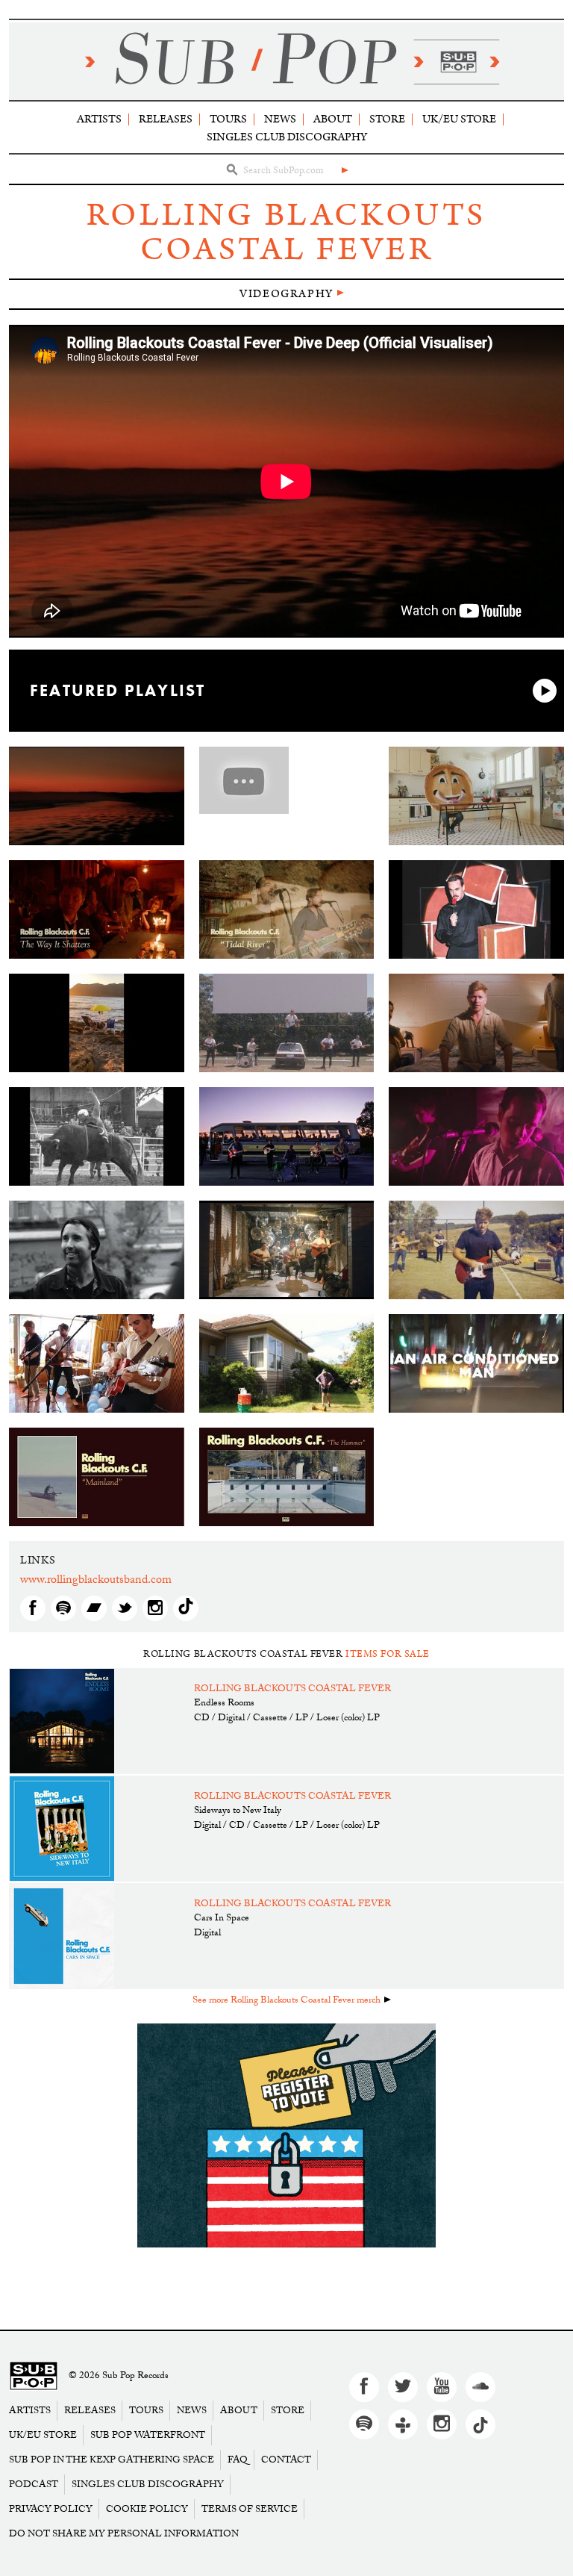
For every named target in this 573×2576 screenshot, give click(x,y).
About (333, 119)
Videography (286, 294)
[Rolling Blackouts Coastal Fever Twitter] (125, 1608)
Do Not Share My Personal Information (124, 2534)
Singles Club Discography (287, 137)
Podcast (34, 2485)
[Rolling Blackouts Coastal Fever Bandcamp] (94, 1608)
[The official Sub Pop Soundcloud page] (480, 2387)
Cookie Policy (147, 2509)
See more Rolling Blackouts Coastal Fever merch (286, 2001)
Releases (166, 119)
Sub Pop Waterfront (148, 2435)
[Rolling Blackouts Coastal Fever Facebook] (33, 1608)
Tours (228, 119)
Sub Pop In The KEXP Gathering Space (112, 2460)
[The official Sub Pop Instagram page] (442, 2424)
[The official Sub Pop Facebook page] (364, 2387)
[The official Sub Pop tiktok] (480, 2424)
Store (387, 119)
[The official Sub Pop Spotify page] (364, 2424)
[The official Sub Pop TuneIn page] (403, 2424)
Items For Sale (388, 1654)
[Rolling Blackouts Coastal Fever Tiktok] (186, 1608)
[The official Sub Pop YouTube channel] (442, 2387)
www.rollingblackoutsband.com (96, 1581)
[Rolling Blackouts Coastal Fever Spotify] (63, 1608)
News (280, 119)
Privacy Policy (51, 2509)
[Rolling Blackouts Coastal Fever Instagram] (155, 1608)
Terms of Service (250, 2509)
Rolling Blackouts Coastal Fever (286, 233)
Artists (99, 119)
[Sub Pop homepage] (286, 61)
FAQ (238, 2460)
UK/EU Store (459, 119)
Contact (286, 2460)
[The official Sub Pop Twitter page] (403, 2387)
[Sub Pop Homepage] (34, 2376)
